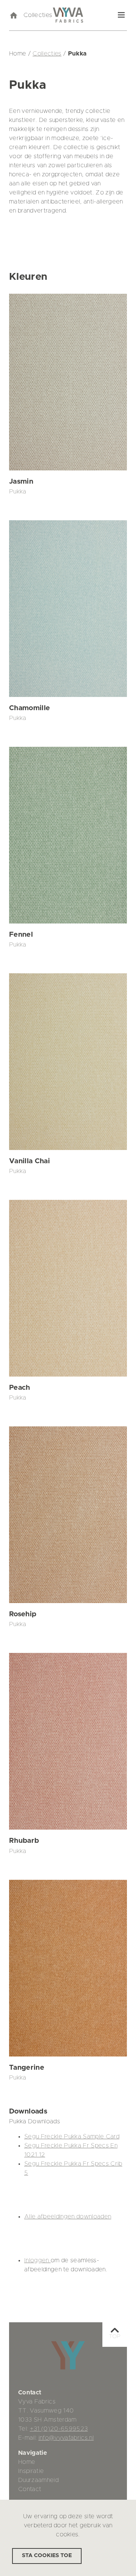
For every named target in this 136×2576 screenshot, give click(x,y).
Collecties (38, 15)
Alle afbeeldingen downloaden (68, 2217)
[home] (13, 15)
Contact (30, 2489)
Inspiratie (31, 2471)
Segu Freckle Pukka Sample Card (72, 2137)
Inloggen (37, 2260)
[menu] (121, 15)
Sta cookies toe (47, 2556)
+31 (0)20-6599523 (59, 2429)
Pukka (18, 492)
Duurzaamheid (38, 2480)
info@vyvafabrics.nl (66, 2438)
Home (27, 2462)
